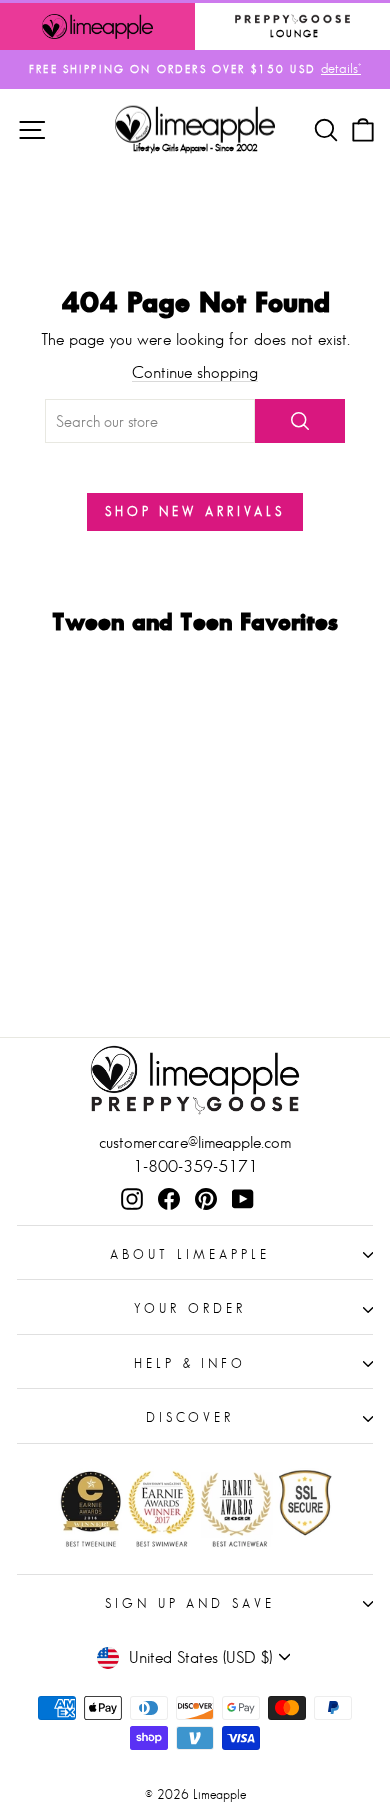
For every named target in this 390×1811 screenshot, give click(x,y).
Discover (190, 1417)
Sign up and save (190, 1603)
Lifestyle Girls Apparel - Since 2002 (195, 147)
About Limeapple (190, 1254)
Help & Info (190, 1363)
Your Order (190, 1308)
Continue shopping (195, 372)
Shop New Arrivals (195, 511)
